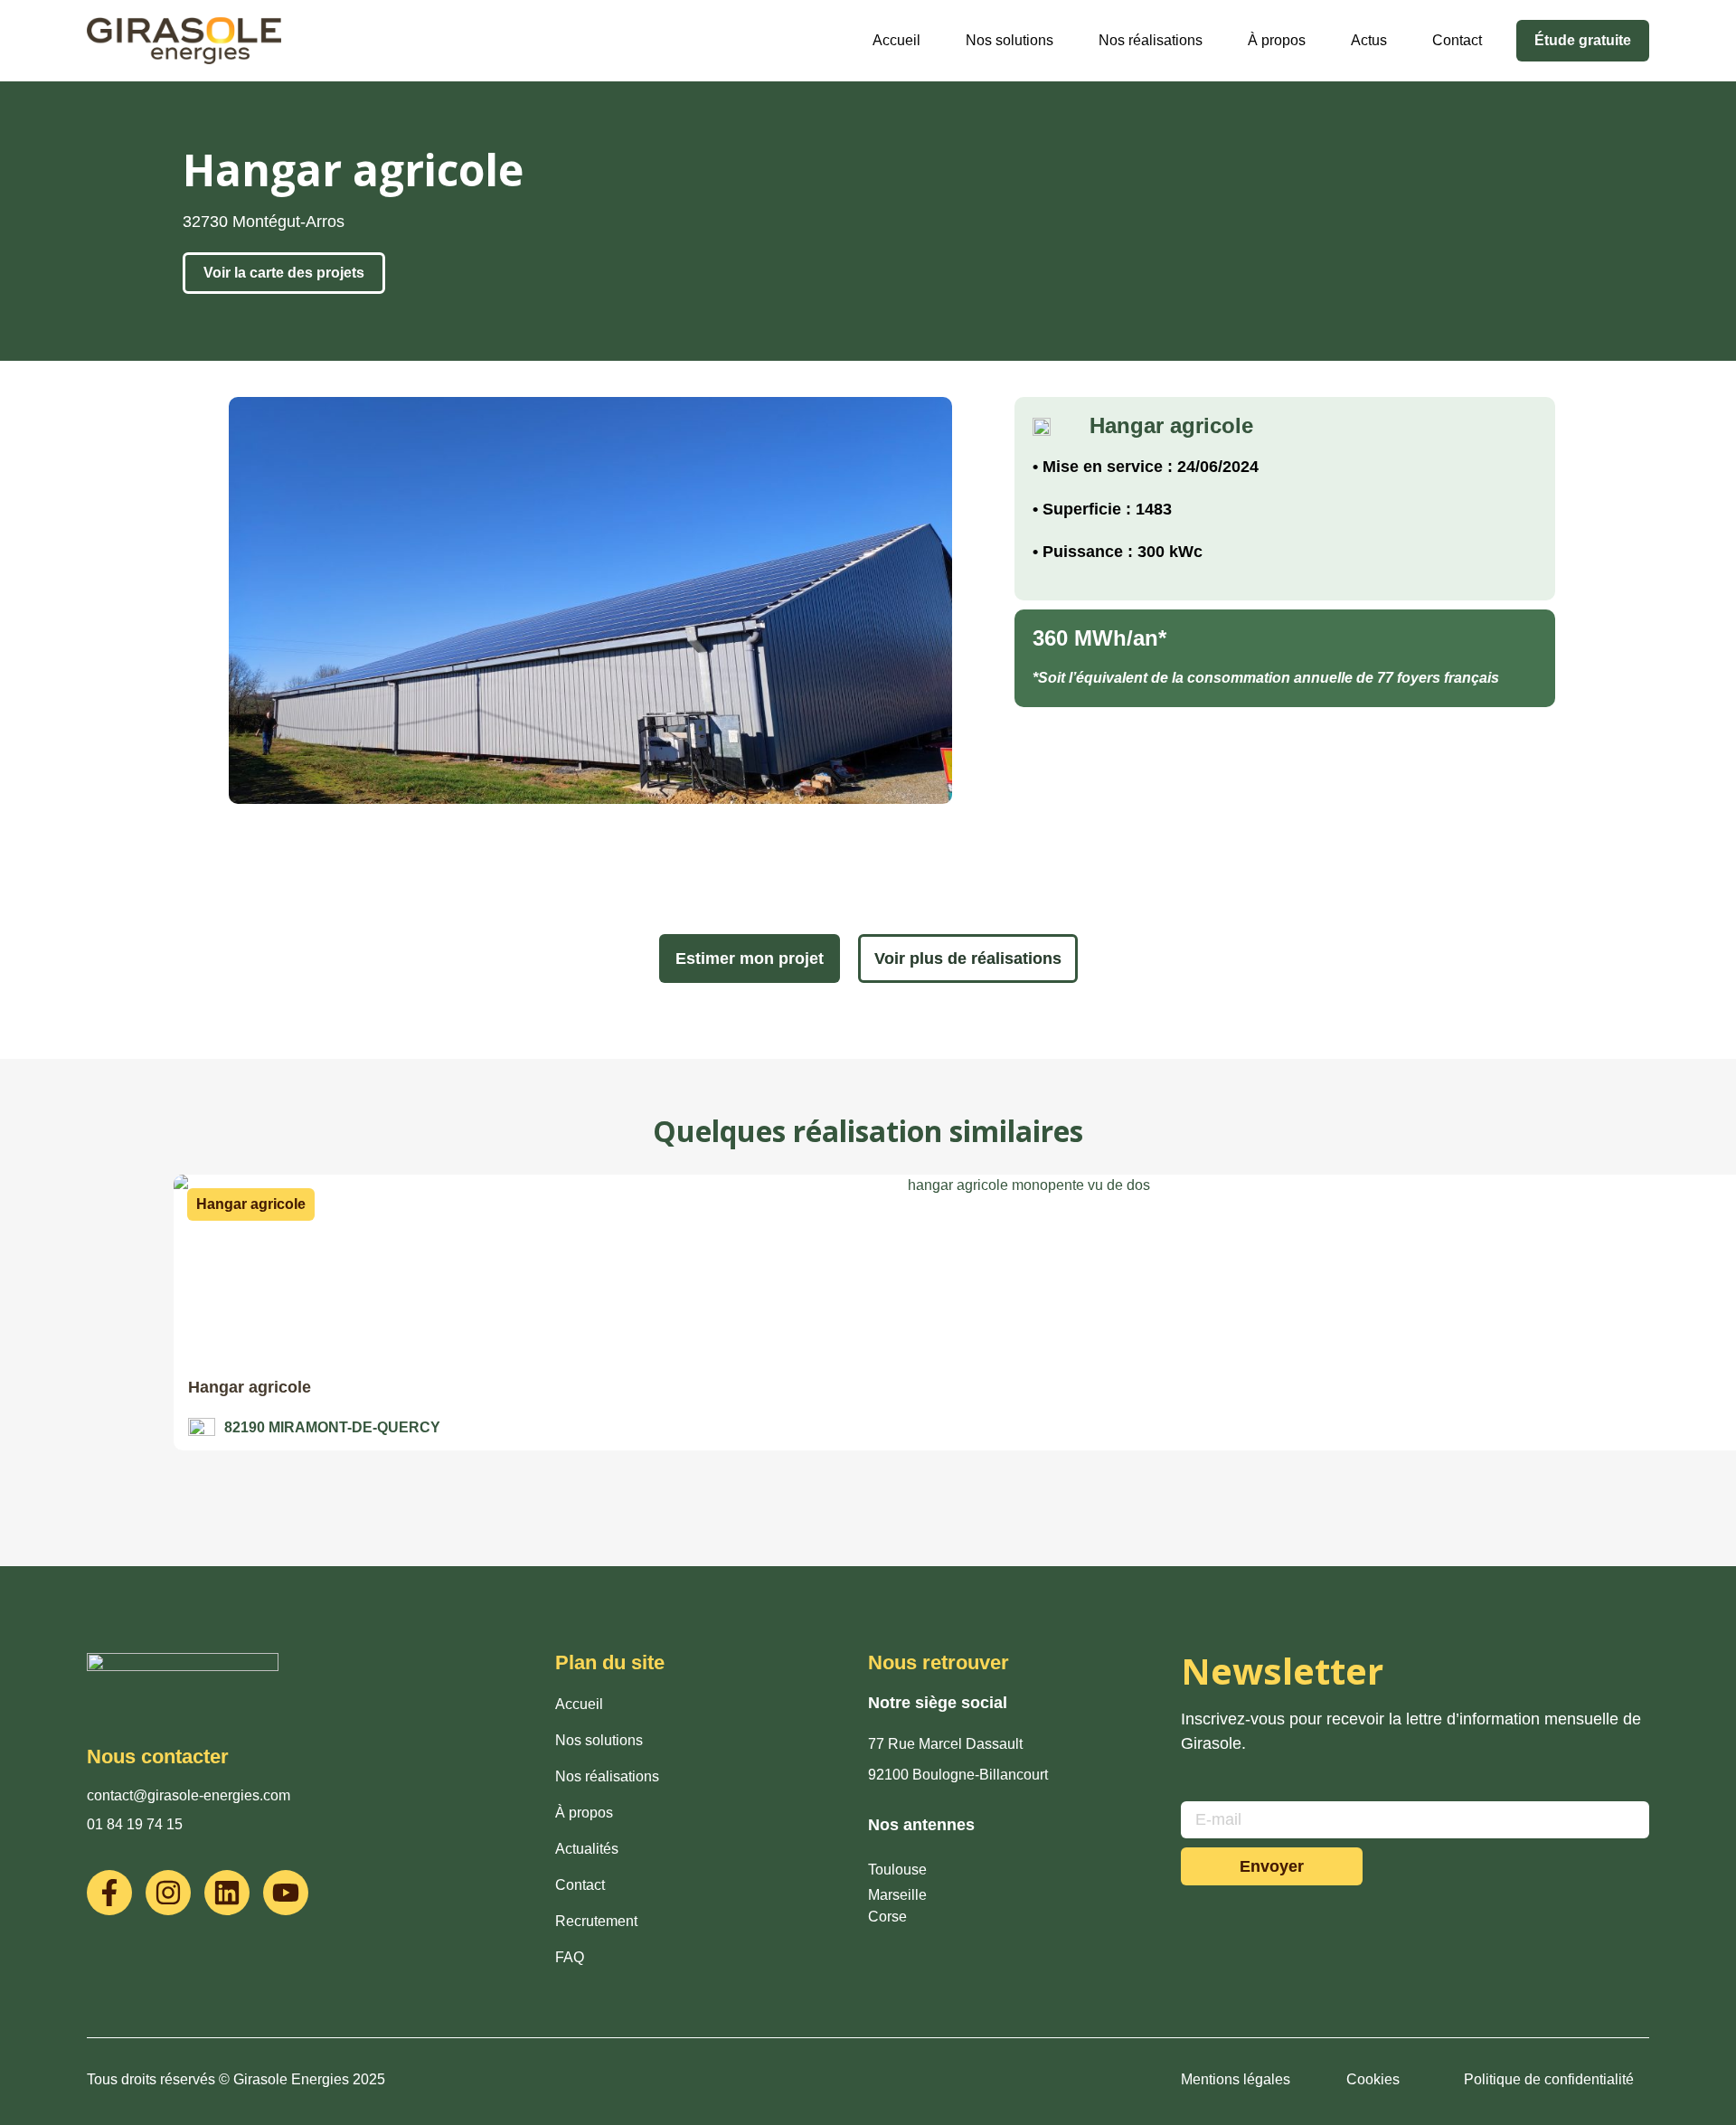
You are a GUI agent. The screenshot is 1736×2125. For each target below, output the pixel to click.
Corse (887, 1917)
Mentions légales (1236, 2079)
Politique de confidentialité (1549, 2079)
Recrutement (596, 1921)
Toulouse (897, 1870)
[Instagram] (168, 1893)
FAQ (570, 1957)
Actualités (587, 1849)
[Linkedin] (227, 1893)
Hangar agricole (250, 1387)
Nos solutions (1010, 40)
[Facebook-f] (109, 1893)
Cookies (1373, 2079)
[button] (251, 1204)
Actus (1369, 40)
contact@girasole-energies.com (189, 1795)
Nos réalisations (1151, 40)
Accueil (896, 40)
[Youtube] (286, 1893)
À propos (1277, 40)
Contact (1457, 40)
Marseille (897, 1895)
